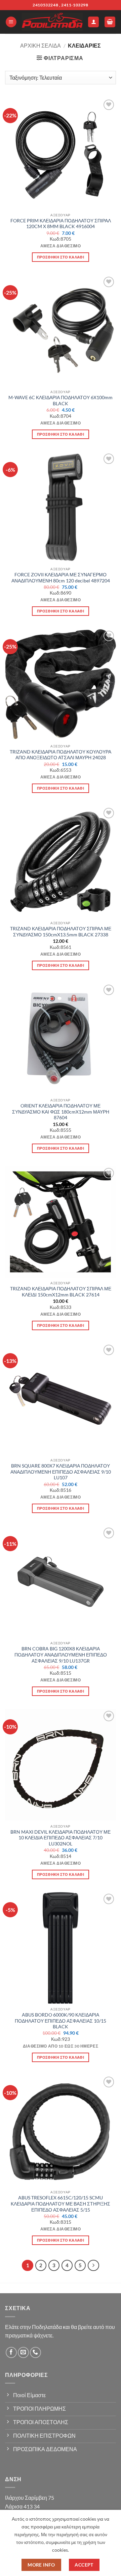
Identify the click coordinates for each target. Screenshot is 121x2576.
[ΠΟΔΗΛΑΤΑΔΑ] (52, 22)
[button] (11, 22)
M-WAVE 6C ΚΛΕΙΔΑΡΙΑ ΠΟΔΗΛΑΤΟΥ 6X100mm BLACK (61, 401)
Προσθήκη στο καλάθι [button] (61, 257)
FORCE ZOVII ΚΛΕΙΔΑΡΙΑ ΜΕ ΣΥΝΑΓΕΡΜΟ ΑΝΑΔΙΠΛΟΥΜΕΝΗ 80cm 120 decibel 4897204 (61, 578)
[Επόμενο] (93, 2266)
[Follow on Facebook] (11, 2352)
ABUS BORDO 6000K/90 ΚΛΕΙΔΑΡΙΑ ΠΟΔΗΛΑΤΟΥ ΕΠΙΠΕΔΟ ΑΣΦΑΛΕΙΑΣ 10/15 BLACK (61, 2021)
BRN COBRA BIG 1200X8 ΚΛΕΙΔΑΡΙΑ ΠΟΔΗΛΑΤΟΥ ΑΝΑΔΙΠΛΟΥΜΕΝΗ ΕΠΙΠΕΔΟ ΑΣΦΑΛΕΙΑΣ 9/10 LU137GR (61, 1655)
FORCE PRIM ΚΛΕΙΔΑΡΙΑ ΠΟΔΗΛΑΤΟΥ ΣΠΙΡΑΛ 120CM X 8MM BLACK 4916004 (61, 224)
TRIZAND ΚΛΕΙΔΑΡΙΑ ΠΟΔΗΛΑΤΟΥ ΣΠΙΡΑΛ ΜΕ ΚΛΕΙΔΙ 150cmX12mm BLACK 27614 (61, 1292)
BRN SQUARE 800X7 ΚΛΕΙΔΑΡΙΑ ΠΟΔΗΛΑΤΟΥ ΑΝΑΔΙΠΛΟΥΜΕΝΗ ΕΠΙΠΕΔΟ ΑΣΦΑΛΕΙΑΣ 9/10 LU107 (61, 1472)
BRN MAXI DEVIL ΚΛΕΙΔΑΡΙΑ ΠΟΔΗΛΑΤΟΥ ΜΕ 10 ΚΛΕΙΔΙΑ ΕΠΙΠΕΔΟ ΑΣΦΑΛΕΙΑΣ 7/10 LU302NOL (61, 1838)
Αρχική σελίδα (41, 45)
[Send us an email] (23, 2352)
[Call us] (35, 2352)
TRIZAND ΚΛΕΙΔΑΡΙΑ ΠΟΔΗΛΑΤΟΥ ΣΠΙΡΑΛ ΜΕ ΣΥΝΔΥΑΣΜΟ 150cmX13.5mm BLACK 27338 (61, 932)
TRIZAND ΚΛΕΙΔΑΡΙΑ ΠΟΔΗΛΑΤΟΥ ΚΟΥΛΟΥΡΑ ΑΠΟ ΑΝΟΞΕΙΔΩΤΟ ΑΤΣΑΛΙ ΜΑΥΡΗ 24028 (61, 755)
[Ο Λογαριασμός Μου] (93, 22)
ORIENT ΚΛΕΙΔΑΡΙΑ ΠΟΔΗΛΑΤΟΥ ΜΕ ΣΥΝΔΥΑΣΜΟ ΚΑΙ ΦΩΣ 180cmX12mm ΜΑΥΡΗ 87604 (61, 1112)
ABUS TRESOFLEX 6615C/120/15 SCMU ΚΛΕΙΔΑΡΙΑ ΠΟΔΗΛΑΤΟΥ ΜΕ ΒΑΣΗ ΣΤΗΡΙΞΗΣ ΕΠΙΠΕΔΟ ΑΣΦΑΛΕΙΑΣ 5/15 (61, 2204)
